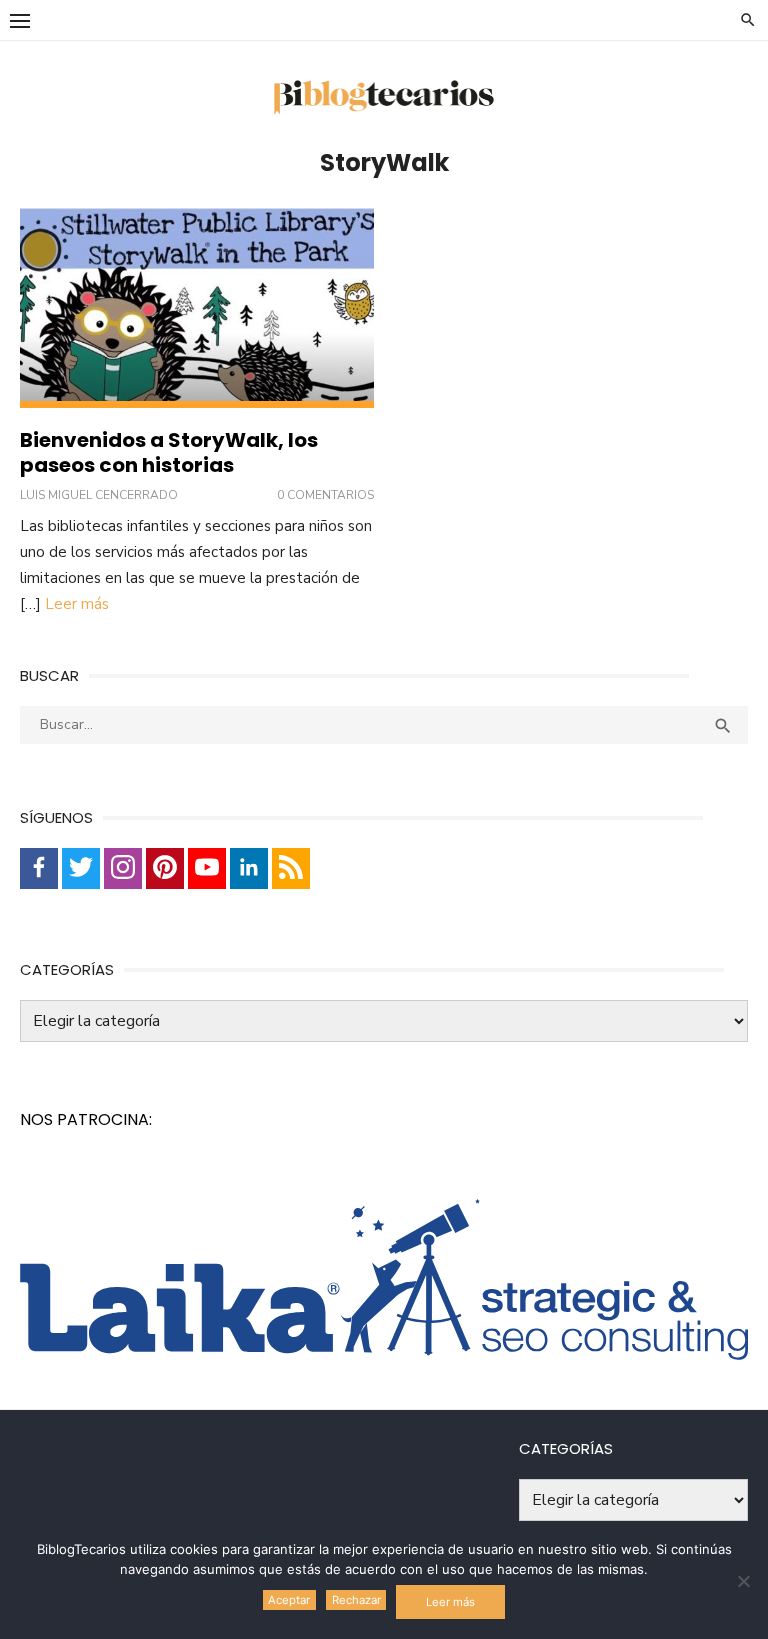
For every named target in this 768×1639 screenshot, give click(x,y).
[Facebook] (39, 868)
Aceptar (289, 1600)
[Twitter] (81, 868)
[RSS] (291, 868)
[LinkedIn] (249, 868)
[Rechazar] (743, 1581)
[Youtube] (207, 868)
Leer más (77, 604)
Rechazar (356, 1600)
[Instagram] (123, 868)
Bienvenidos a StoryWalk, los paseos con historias (169, 452)
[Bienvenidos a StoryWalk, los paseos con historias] (197, 308)
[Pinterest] (165, 868)
